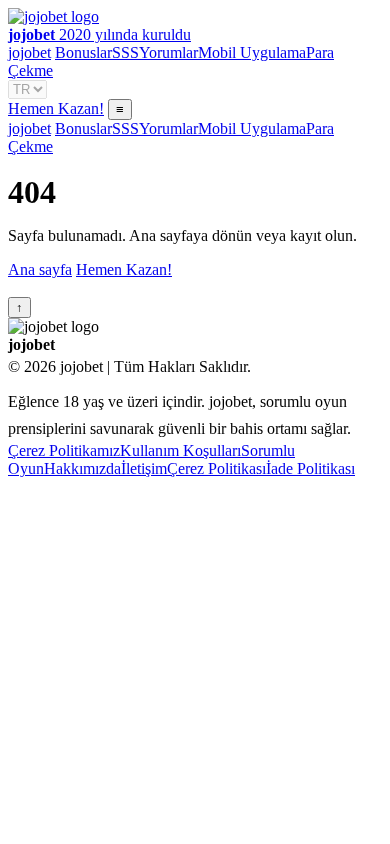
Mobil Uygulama (252, 52)
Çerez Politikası (216, 468)
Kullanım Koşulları (180, 450)
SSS (125, 52)
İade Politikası (310, 468)
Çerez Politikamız (64, 450)
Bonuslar (83, 52)
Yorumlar (168, 52)
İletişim (144, 468)
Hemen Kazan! (56, 108)
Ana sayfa (40, 269)
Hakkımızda (82, 468)
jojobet (29, 52)
